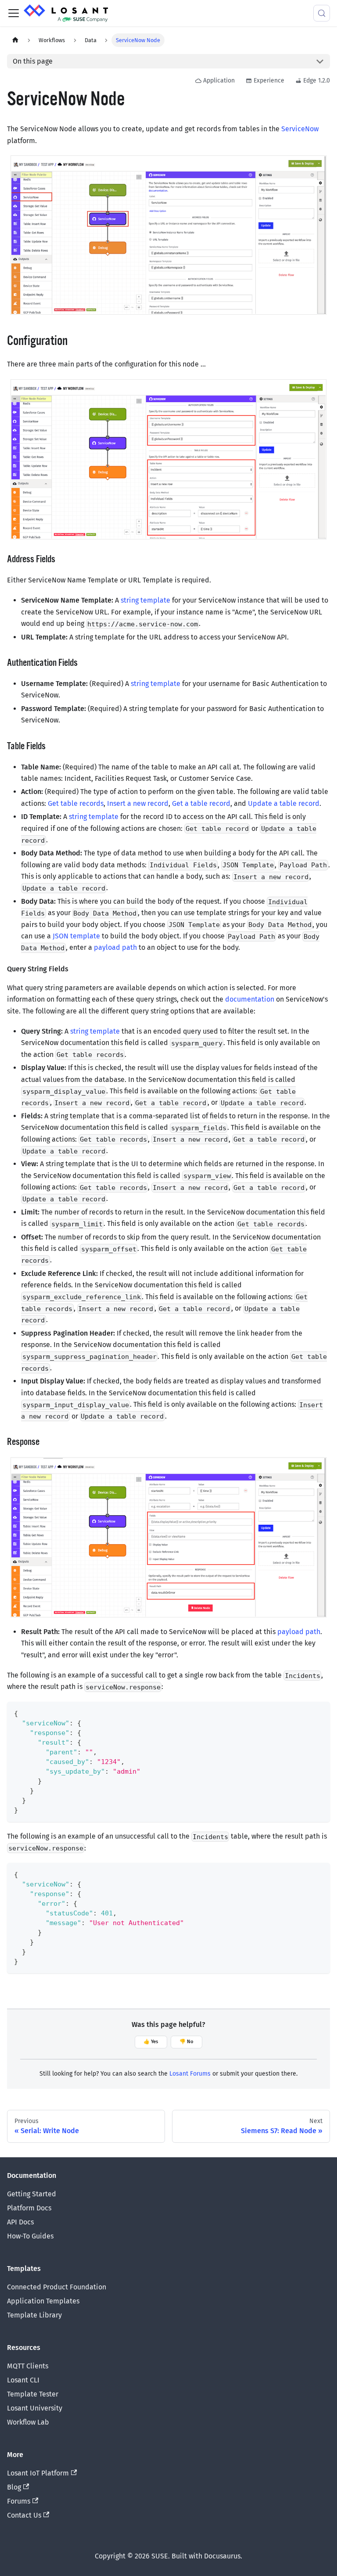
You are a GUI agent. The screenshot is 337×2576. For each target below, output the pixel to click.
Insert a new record (138, 803)
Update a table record (284, 803)
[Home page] (15, 40)
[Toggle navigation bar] (14, 13)
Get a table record (201, 803)
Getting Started (32, 2194)
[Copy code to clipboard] (319, 1712)
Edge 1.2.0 (317, 81)
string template (145, 600)
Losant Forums (190, 2074)
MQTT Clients (28, 2366)
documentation (250, 999)
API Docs (20, 2222)
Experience (269, 81)
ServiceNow (300, 129)
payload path (115, 947)
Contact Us (24, 2515)
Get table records (76, 803)
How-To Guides (30, 2236)
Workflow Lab (28, 2422)
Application (219, 81)
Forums (19, 2501)
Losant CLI (23, 2380)
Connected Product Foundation (57, 2287)
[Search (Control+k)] (322, 13)
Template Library (34, 2315)
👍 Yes (151, 2042)
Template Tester (33, 2394)
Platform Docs (29, 2208)
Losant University (35, 2408)
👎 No (186, 2042)
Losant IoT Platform (38, 2473)
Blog (14, 2487)
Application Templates (43, 2301)
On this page (33, 61)
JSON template (76, 936)
